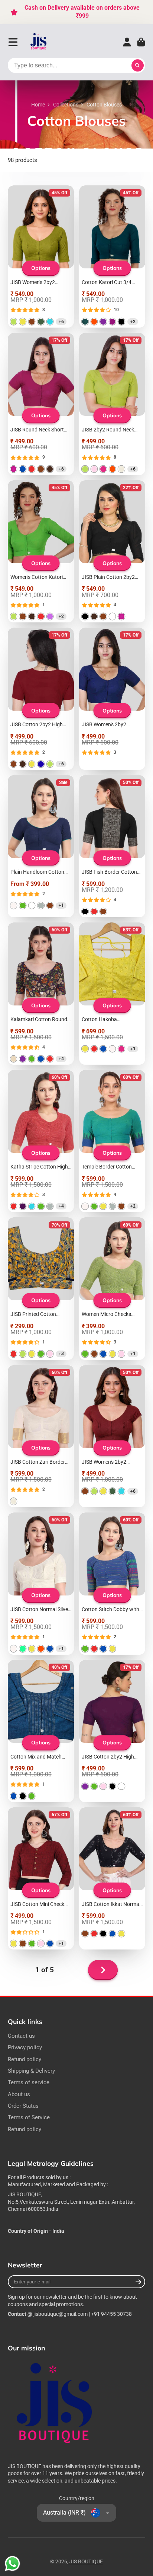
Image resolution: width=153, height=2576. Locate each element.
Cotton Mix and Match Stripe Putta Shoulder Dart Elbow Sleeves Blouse (41, 1731)
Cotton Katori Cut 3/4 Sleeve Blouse (112, 256)
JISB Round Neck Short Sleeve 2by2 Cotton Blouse (41, 404)
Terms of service (29, 2082)
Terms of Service (29, 2117)
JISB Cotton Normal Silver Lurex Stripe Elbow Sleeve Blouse (41, 1584)
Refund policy (25, 2059)
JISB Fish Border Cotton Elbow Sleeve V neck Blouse (112, 846)
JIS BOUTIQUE (86, 2561)
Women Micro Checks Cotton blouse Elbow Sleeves (112, 1288)
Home (38, 105)
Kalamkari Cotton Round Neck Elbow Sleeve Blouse (41, 994)
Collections (66, 105)
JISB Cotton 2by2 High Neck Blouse (41, 699)
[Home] (39, 42)
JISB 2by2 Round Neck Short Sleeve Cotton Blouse (112, 404)
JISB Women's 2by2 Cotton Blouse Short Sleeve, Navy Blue (112, 699)
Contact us (21, 2036)
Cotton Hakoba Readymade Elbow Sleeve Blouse (112, 994)
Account (127, 42)
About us (19, 2094)
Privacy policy (25, 2047)
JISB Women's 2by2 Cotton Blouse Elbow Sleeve (41, 256)
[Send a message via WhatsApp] (12, 2564)
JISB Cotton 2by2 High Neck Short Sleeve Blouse (112, 1731)
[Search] (138, 66)
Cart (141, 42)
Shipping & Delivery (31, 2071)
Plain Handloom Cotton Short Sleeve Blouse (41, 846)
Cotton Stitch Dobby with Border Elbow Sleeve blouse (112, 1584)
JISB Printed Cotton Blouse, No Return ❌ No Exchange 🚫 (41, 1288)
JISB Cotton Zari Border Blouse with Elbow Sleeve (41, 1436)
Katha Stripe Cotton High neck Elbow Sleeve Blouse (41, 1141)
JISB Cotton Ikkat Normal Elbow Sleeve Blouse (112, 1878)
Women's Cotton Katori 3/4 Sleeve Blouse (41, 551)
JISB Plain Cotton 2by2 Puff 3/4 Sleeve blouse (112, 551)
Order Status (23, 2106)
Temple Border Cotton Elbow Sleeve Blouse (112, 1141)
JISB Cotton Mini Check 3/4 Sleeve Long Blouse (41, 1878)
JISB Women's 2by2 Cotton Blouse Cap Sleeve (112, 1436)
